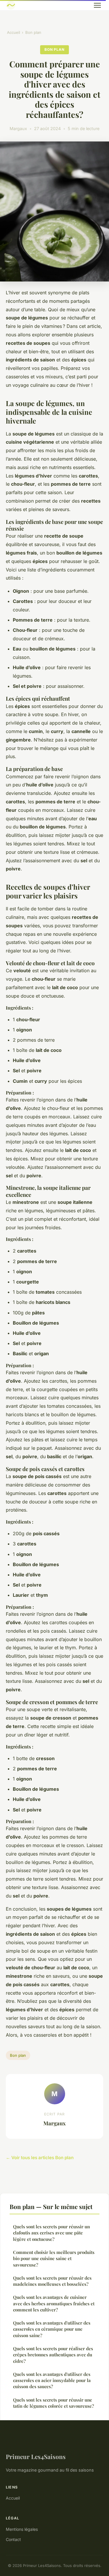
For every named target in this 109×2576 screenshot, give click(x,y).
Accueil (14, 32)
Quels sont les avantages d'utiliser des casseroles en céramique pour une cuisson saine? (52, 2329)
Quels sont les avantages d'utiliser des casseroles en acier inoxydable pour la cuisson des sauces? (52, 2380)
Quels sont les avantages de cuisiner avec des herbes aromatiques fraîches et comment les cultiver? (54, 2303)
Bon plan (33, 32)
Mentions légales (22, 2529)
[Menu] (97, 5)
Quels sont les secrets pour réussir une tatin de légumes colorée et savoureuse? (53, 2403)
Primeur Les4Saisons (36, 2456)
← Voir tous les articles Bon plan (40, 2158)
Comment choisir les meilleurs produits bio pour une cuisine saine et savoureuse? (54, 2258)
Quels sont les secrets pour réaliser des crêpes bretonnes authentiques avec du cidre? (53, 2355)
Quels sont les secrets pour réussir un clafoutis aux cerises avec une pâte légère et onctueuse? (51, 2233)
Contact (13, 2539)
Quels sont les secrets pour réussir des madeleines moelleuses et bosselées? (52, 2281)
